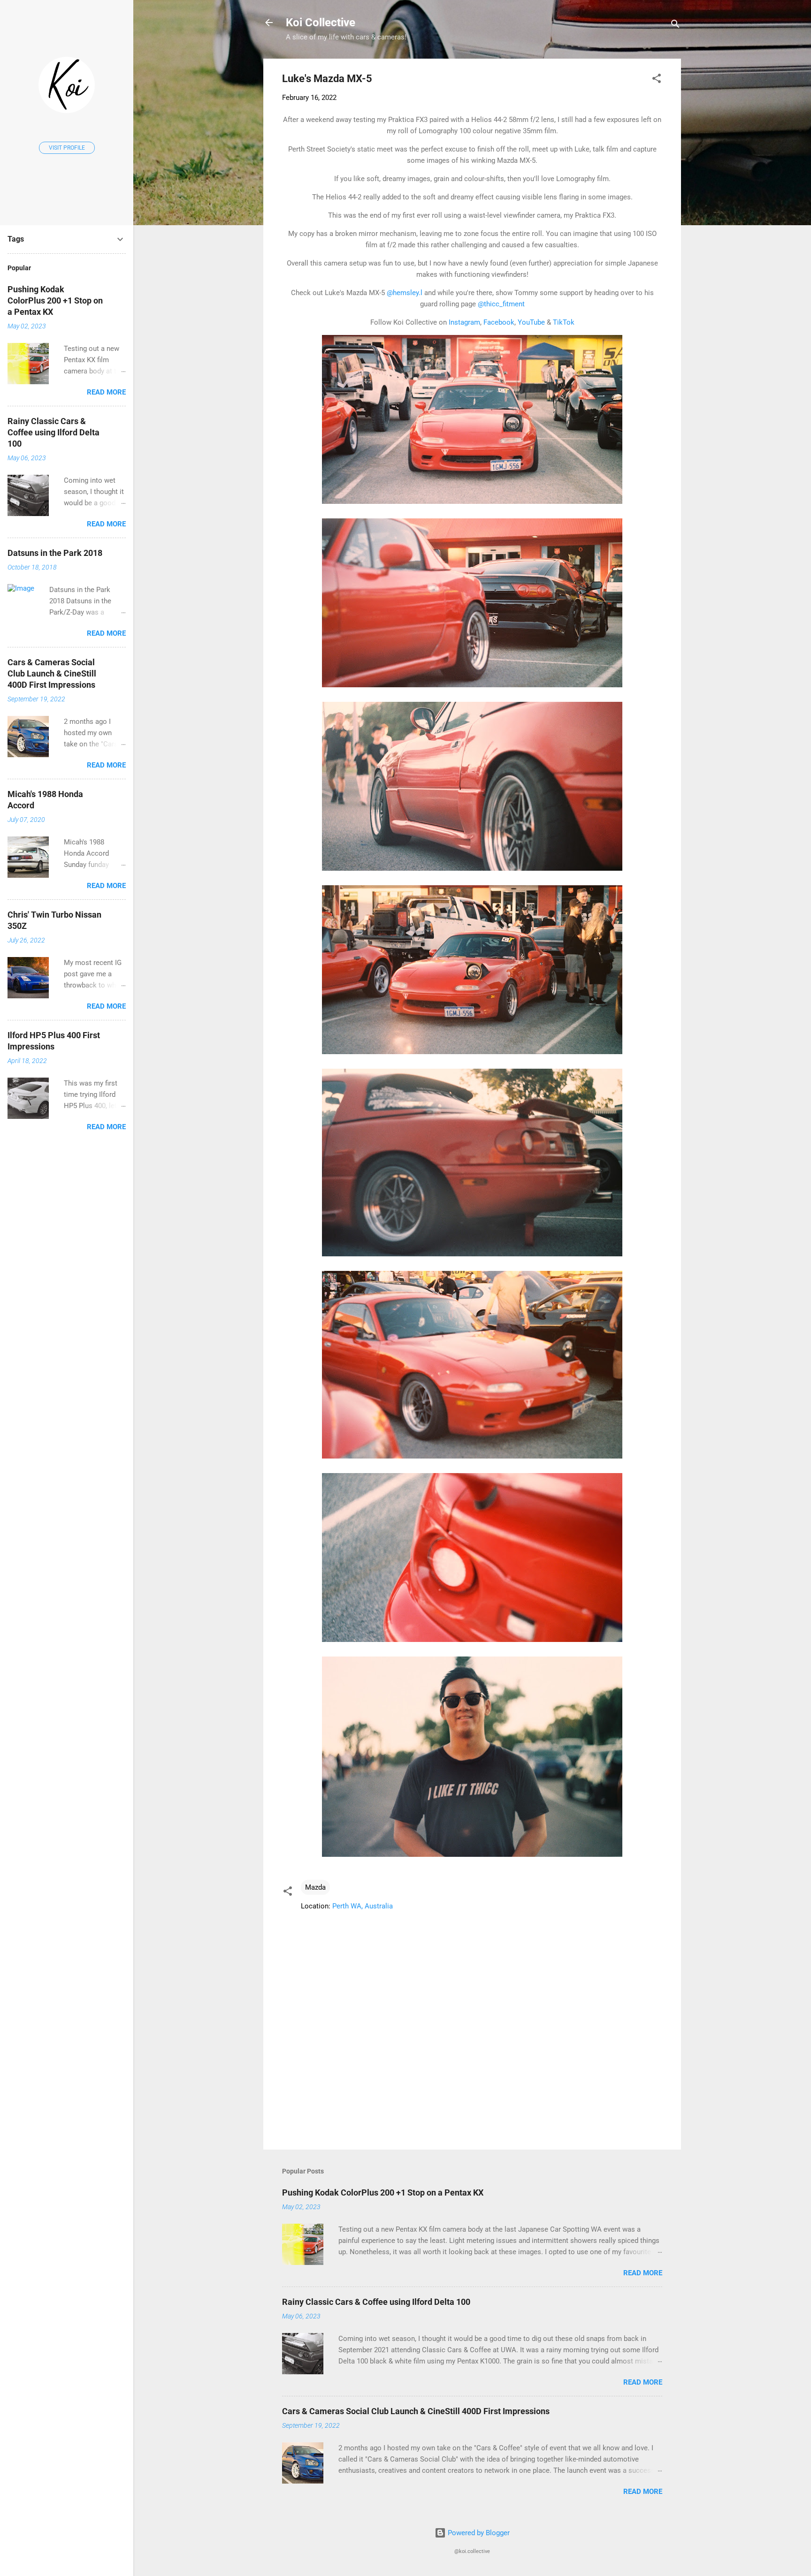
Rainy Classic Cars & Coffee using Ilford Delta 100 (376, 2302)
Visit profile (67, 148)
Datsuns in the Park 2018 (55, 553)
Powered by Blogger (478, 2533)
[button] (657, 80)
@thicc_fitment (501, 304)
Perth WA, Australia (363, 1906)
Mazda (315, 1887)
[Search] (675, 26)
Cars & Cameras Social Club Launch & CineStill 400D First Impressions (416, 2411)
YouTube (531, 322)
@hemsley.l (405, 293)
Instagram (464, 322)
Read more (643, 2273)
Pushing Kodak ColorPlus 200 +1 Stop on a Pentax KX (383, 2192)
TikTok (564, 322)
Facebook (499, 322)
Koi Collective (321, 23)
